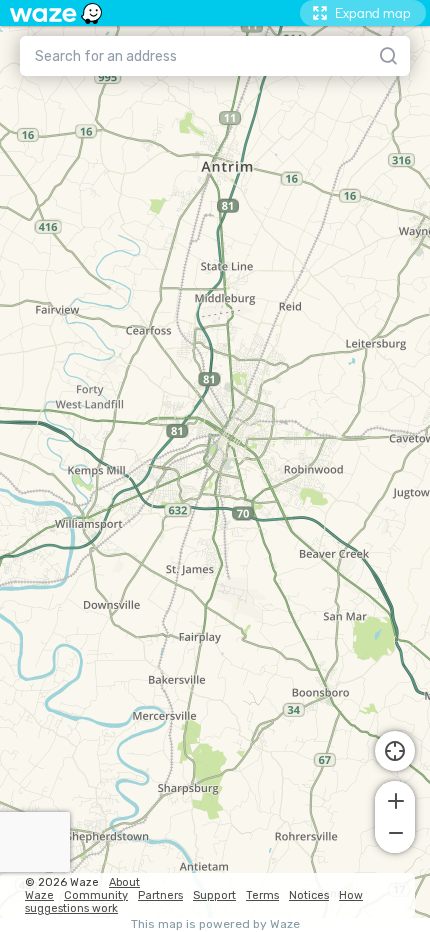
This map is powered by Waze (215, 924)
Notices (309, 895)
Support (214, 895)
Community (96, 895)
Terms (262, 895)
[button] (395, 799)
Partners (160, 895)
